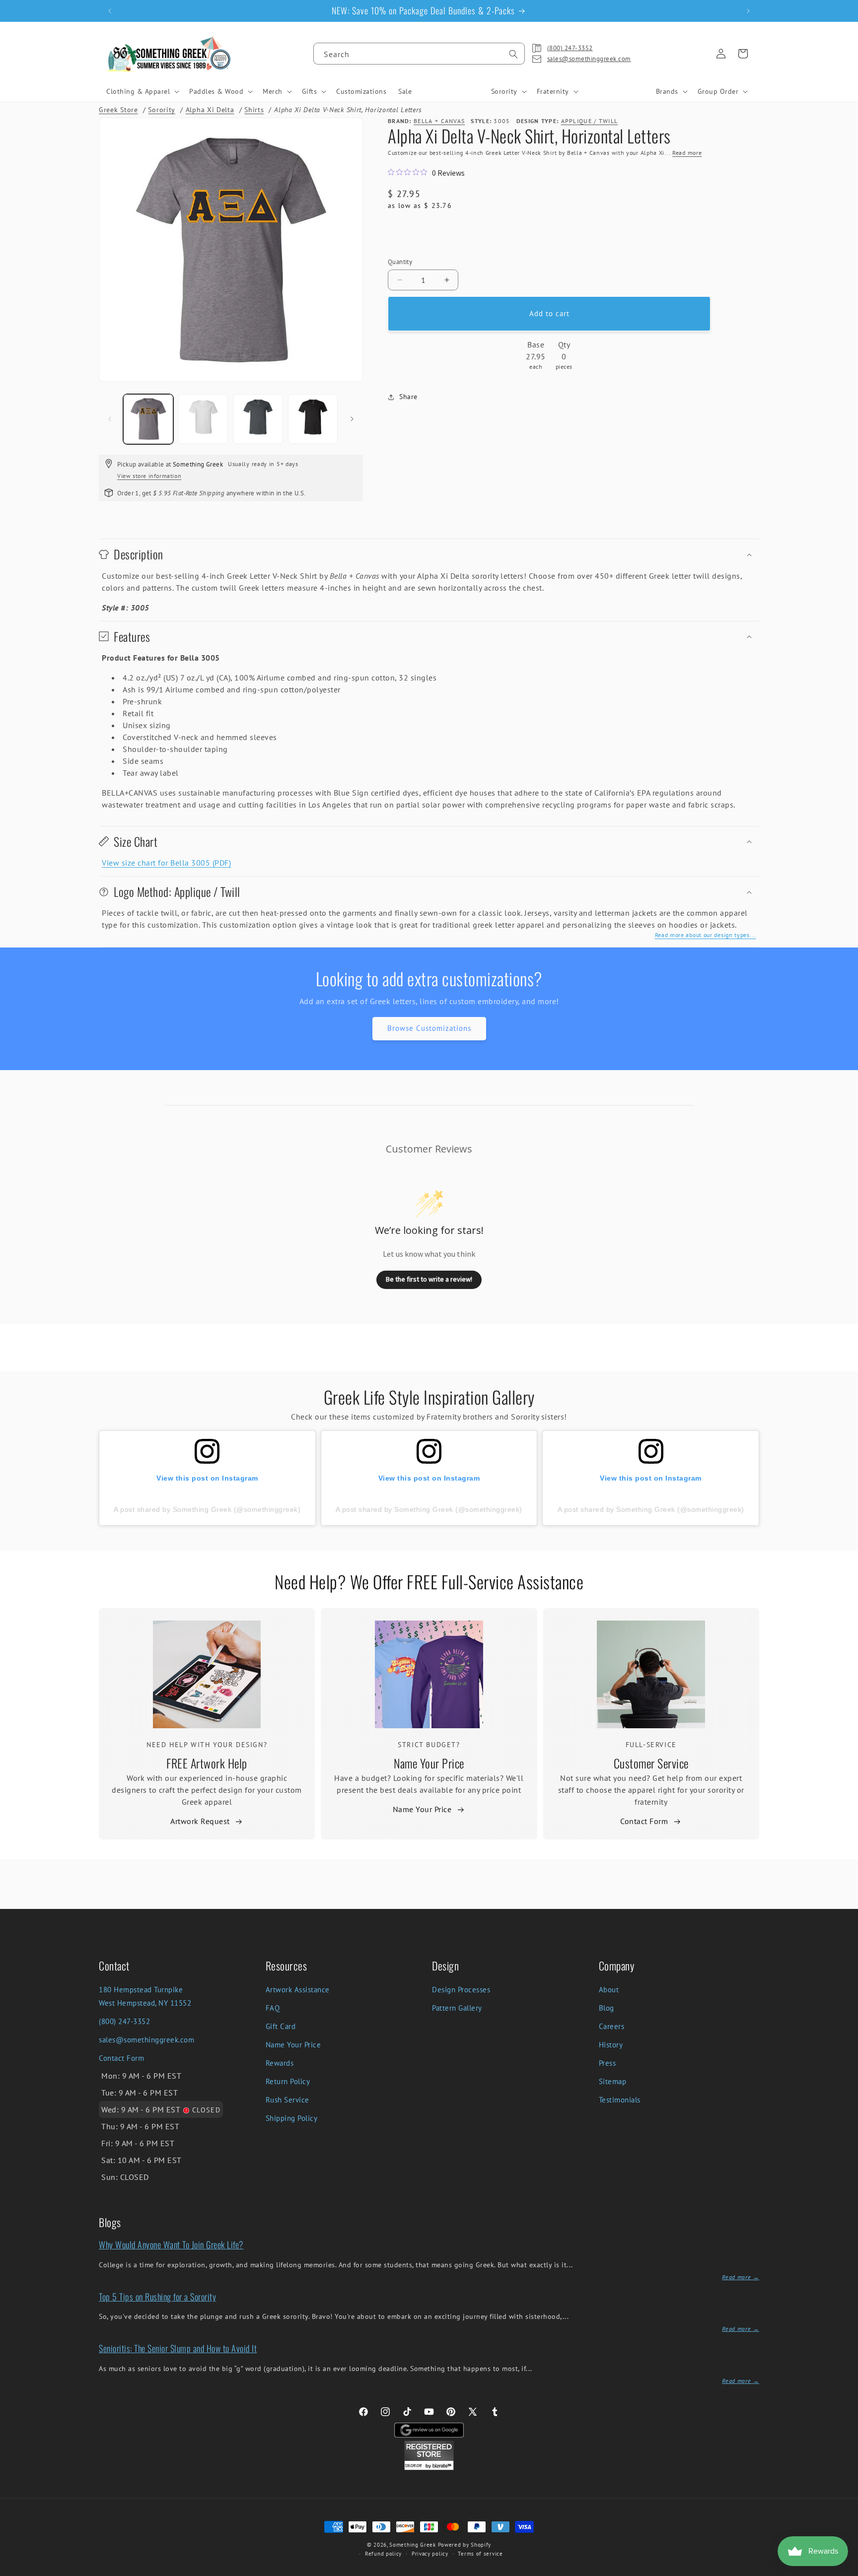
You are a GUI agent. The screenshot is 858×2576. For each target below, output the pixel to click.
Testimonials (620, 2100)
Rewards (280, 2063)
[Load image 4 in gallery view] (313, 419)
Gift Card (281, 2026)
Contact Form (644, 1821)
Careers (612, 2026)
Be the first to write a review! (429, 1279)
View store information (149, 476)
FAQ (273, 2008)
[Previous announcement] (110, 11)
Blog (607, 2008)
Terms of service (480, 2554)
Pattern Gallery (457, 2008)
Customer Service (651, 1763)
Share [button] (408, 397)
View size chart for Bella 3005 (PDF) (166, 863)
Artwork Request (200, 1821)
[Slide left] (110, 419)
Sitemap (613, 2081)
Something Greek (413, 2545)
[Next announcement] (748, 11)
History (611, 2045)
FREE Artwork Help (207, 1763)
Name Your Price (429, 1763)
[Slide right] (352, 419)
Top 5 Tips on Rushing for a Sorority (157, 2297)
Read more (687, 153)
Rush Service (287, 2100)
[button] (142, 91)
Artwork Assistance (298, 1990)
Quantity (400, 262)
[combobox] (419, 54)
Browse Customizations (429, 1028)
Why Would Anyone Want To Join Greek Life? (171, 2244)
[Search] (513, 54)
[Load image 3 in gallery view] (258, 419)
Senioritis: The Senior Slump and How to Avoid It (178, 2348)
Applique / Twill (590, 121)
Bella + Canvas (439, 121)
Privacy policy (430, 2554)
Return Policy (288, 2081)
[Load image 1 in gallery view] (148, 419)
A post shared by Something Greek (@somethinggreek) (207, 1509)
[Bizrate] (844, 2570)
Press (608, 2063)
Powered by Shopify (465, 2545)
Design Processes (461, 1990)
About (609, 1990)
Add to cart (549, 313)
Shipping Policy (292, 2118)
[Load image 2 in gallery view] (203, 419)
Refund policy (383, 2554)
